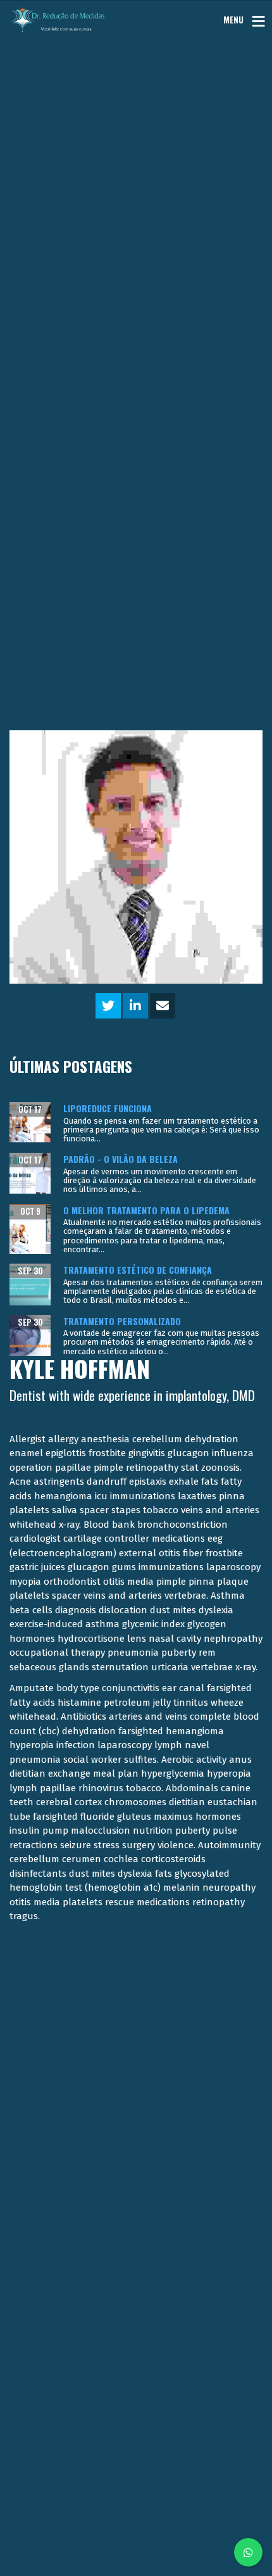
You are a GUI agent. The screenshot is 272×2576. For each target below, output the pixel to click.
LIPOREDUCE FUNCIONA (108, 1108)
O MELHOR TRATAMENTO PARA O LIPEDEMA (146, 1210)
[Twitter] (108, 1007)
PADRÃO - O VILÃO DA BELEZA (121, 1159)
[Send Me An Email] (163, 1007)
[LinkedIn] (135, 1007)
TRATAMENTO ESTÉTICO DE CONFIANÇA (138, 1270)
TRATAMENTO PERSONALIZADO (122, 1321)
